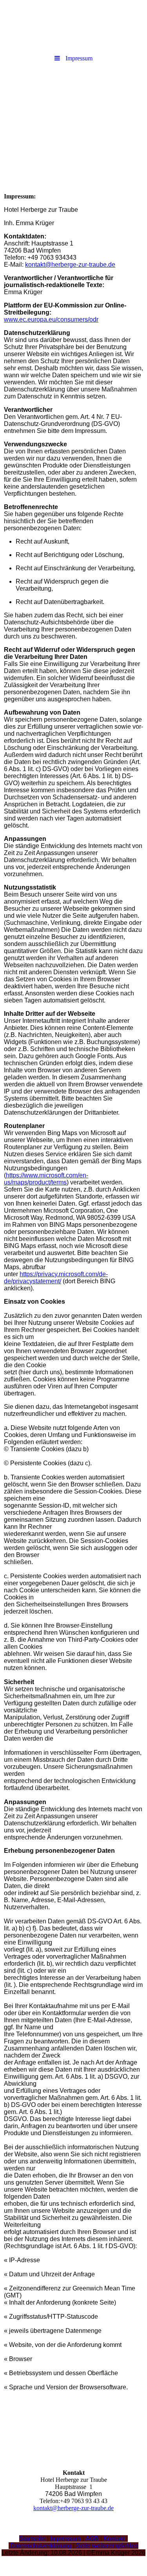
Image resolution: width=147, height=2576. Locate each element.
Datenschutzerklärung (41, 2546)
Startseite (33, 2539)
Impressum (65, 2539)
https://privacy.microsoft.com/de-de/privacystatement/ (56, 1278)
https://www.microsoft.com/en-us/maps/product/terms (46, 1179)
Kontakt (114, 2539)
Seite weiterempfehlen (107, 2546)
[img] (73, 111)
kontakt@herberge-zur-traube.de (70, 265)
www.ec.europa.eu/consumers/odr (51, 319)
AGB (92, 2539)
